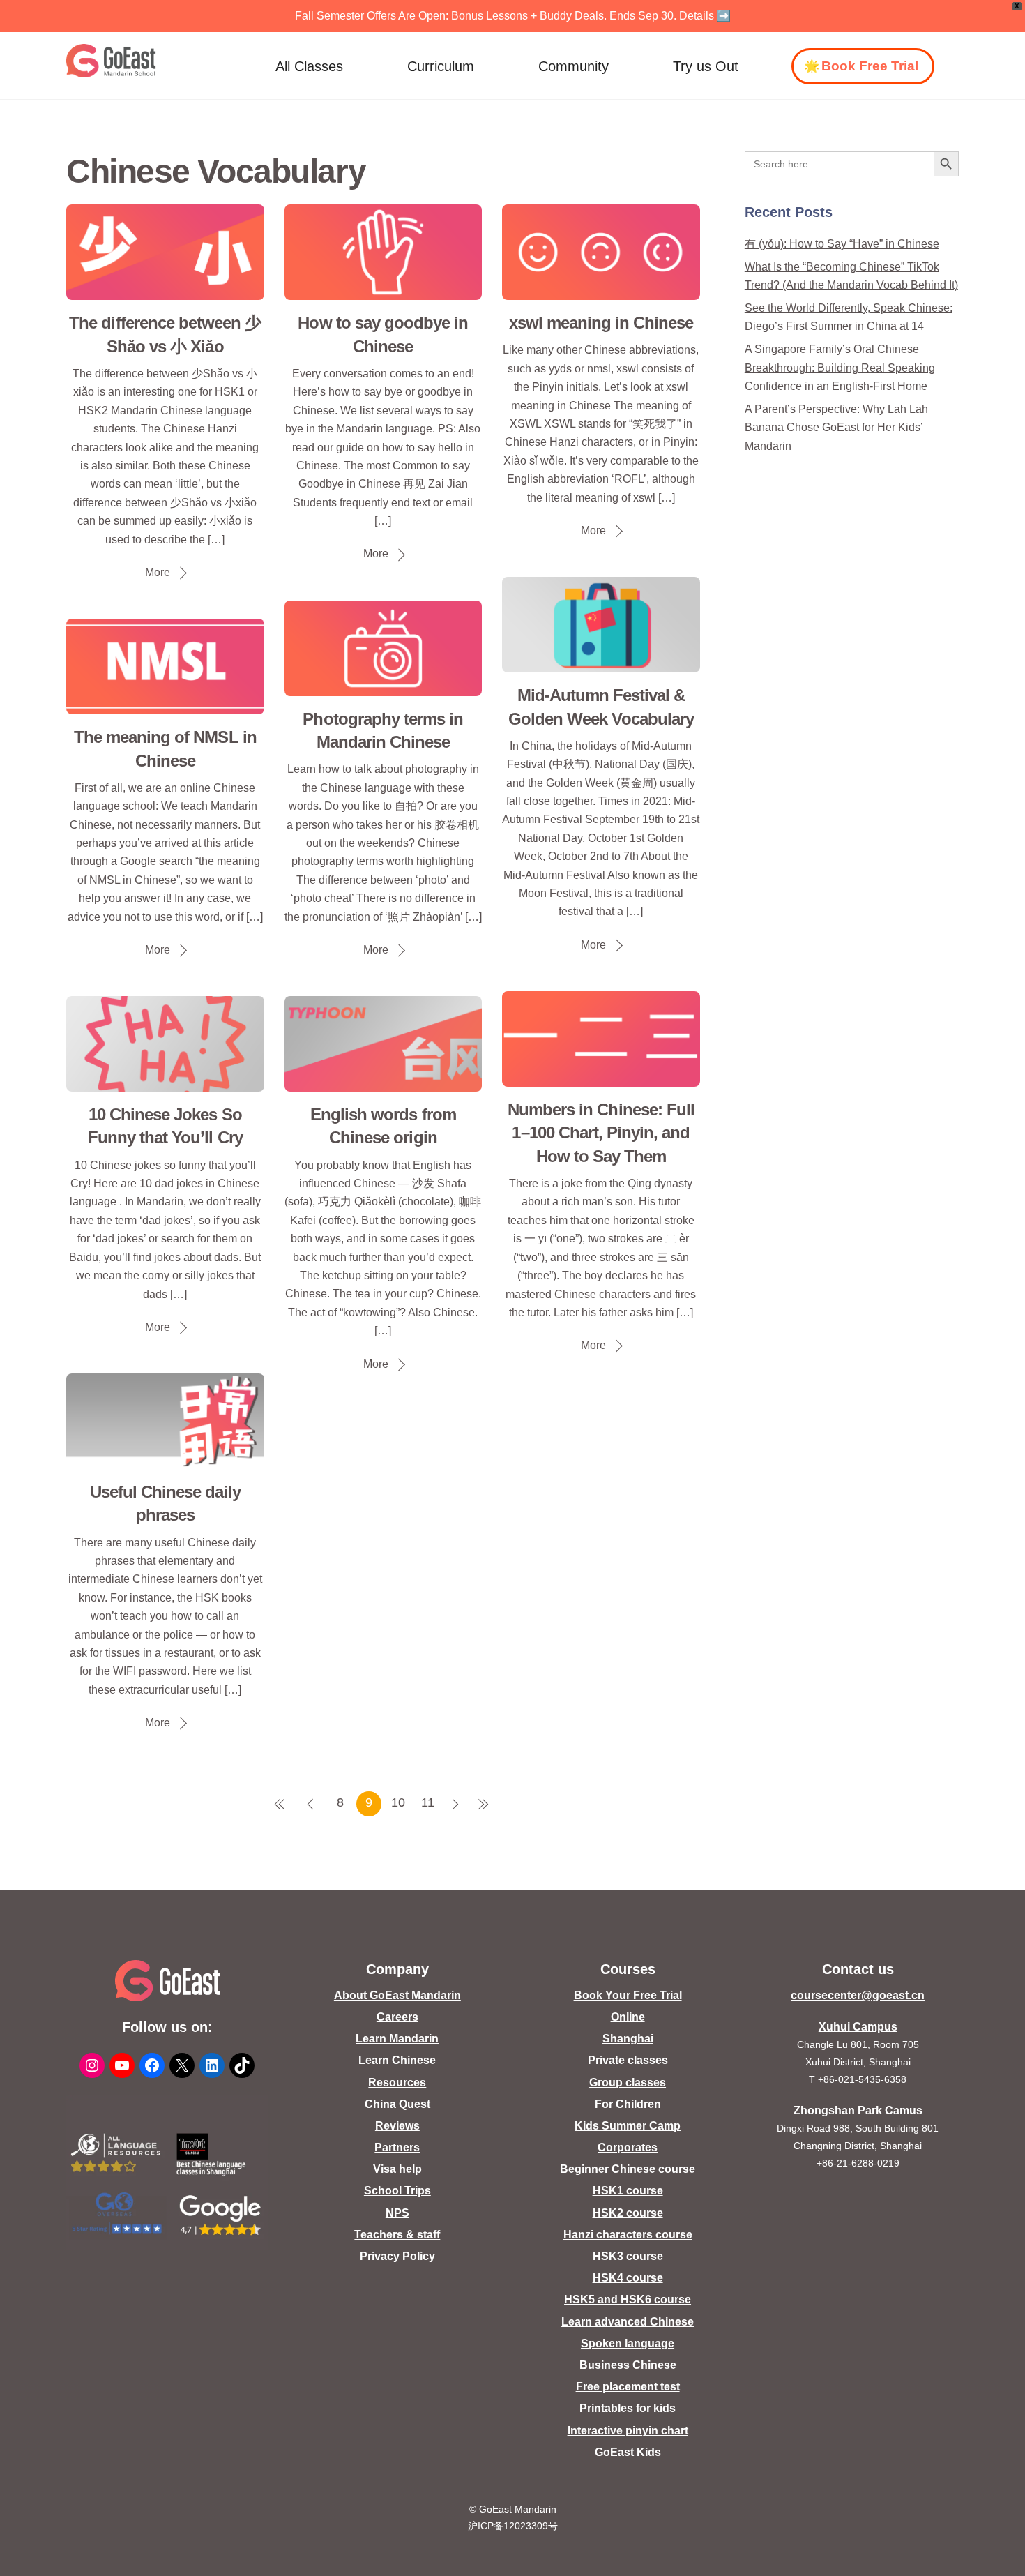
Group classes (628, 2082)
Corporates (628, 2147)
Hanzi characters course (628, 2235)
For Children (628, 2104)
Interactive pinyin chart (628, 2431)
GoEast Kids (628, 2452)
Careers (397, 2017)
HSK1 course (628, 2191)
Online (628, 2017)
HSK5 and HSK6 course (628, 2299)
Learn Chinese (397, 2060)
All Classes (309, 66)
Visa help (397, 2169)
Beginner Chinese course (628, 2169)
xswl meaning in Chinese (601, 323)
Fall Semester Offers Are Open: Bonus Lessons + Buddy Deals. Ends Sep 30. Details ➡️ (513, 16)
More (158, 572)
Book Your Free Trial (628, 1995)
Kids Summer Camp (628, 2126)
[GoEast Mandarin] (111, 61)
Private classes (628, 2060)
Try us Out (706, 66)
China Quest (397, 2104)
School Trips (397, 2191)
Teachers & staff (397, 2235)
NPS (397, 2213)
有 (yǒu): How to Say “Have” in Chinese (842, 244)
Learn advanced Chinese (628, 2322)
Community (574, 66)
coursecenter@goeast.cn (858, 1995)
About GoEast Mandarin (397, 1995)
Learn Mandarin (397, 2039)
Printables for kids (628, 2408)
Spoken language (628, 2343)
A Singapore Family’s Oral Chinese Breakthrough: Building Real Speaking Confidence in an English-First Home (840, 368)
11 (428, 1802)
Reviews (397, 2126)
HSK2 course (628, 2213)
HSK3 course (628, 2256)
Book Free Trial (870, 66)
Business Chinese (628, 2365)
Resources (397, 2082)
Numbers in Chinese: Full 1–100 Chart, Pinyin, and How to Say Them (601, 1133)
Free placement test (628, 2387)
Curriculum (441, 66)
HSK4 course (628, 2278)
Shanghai (628, 2039)
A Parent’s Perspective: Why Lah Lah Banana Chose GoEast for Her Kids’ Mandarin (836, 428)
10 (398, 1802)
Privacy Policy (397, 2256)
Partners (397, 2147)
